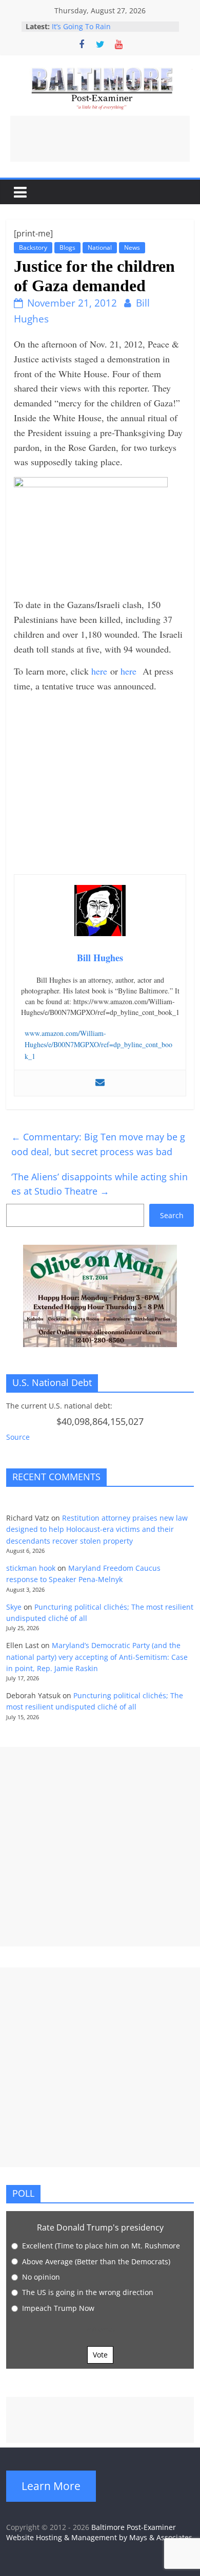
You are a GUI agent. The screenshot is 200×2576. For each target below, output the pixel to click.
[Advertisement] (100, 139)
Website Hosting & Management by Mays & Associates (99, 2537)
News (132, 247)
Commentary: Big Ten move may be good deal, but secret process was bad (98, 1144)
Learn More (51, 2486)
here (99, 671)
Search (172, 1215)
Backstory (33, 247)
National (100, 247)
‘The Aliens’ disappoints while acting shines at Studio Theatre (99, 1184)
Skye (14, 1607)
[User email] (100, 1083)
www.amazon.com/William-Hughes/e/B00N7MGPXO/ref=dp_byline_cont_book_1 (98, 1045)
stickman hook (31, 1568)
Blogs (67, 247)
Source (18, 1437)
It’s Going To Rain (81, 26)
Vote (100, 2355)
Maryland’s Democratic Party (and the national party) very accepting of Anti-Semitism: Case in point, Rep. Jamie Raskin (97, 1657)
